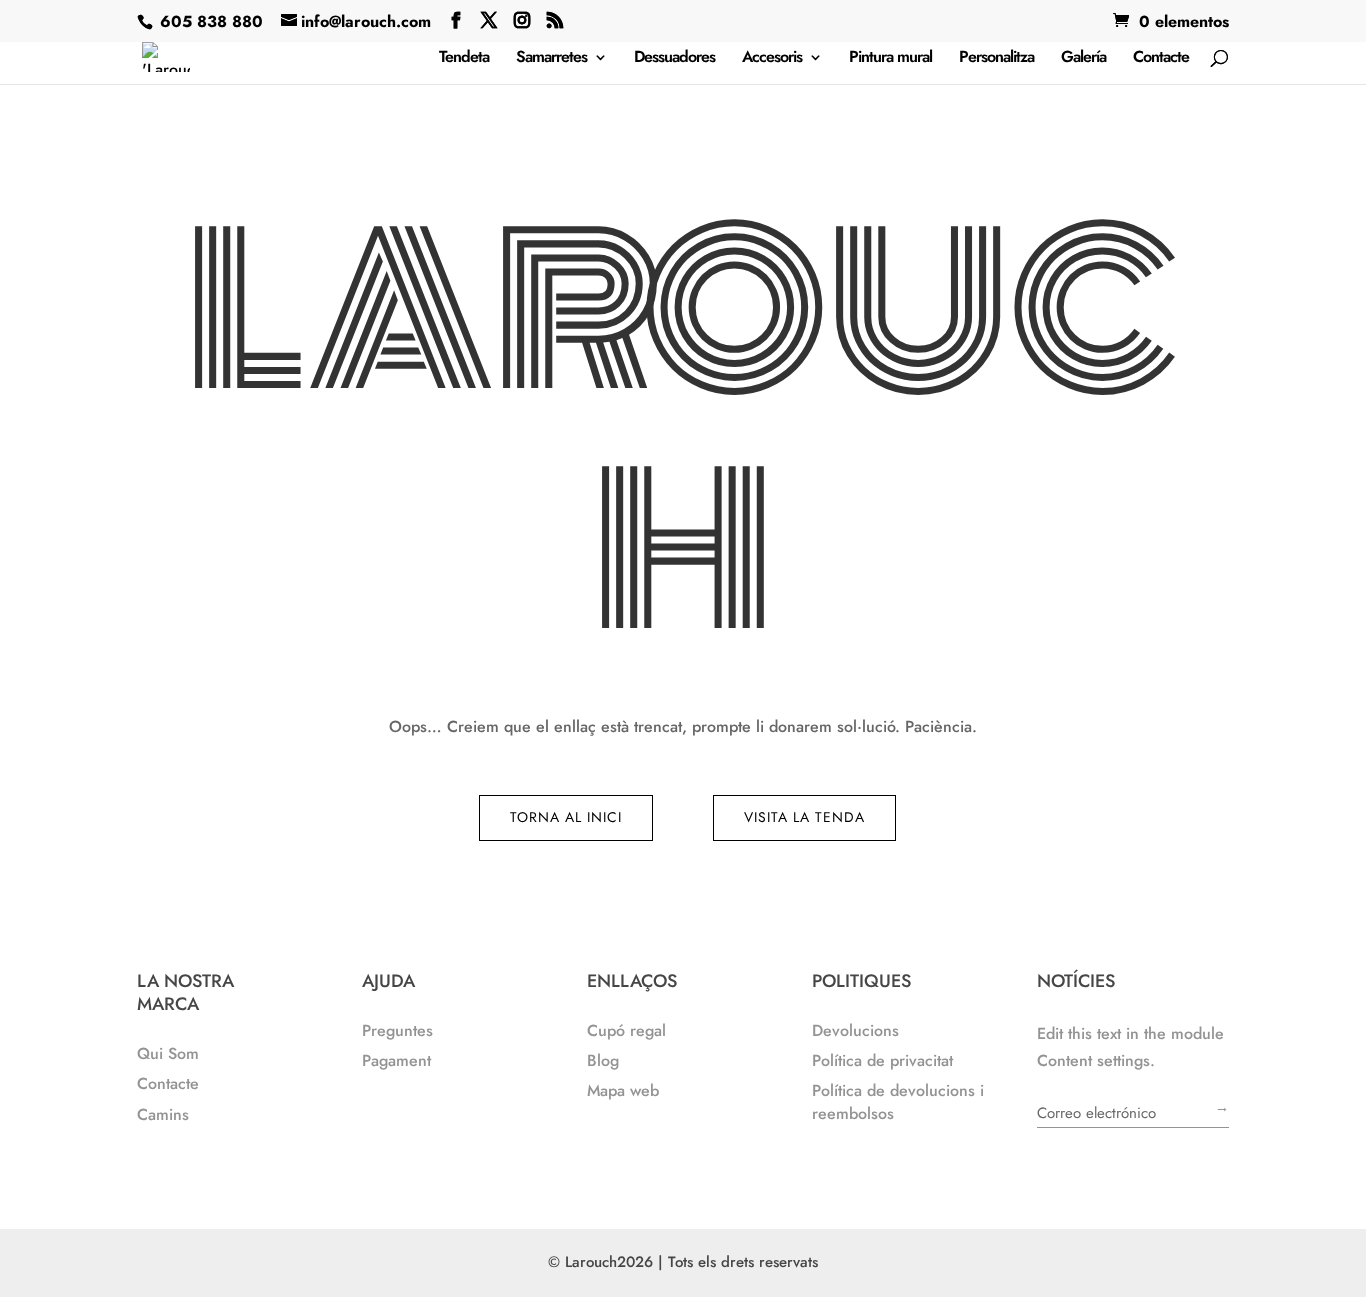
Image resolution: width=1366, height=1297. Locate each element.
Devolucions (855, 1030)
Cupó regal (626, 1030)
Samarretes (551, 59)
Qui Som (168, 1053)
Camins (163, 1114)
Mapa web (623, 1090)
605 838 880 (209, 21)
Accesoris (772, 59)
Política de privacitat (882, 1060)
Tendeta (464, 59)
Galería (1083, 59)
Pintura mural (890, 59)
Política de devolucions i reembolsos (898, 1101)
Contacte (1161, 59)
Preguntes (397, 1030)
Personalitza (996, 59)
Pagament (396, 1060)
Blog (603, 1060)
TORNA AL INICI (566, 817)
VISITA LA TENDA (804, 817)
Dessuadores (674, 59)
